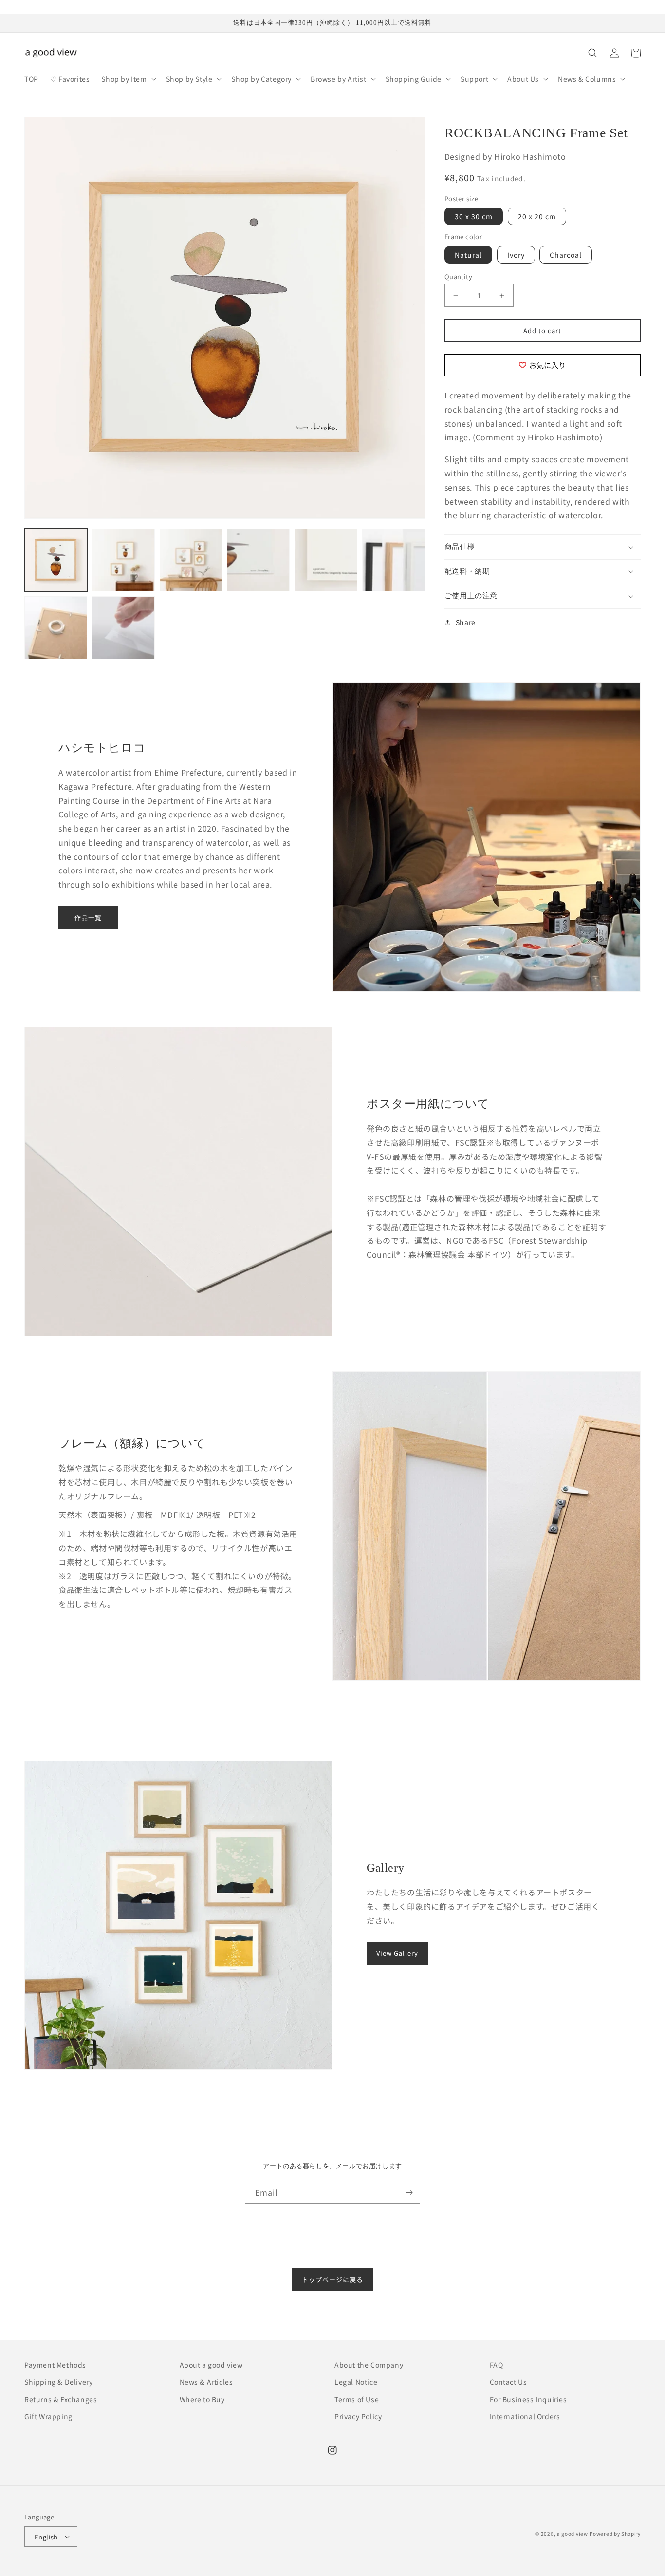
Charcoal (566, 255)
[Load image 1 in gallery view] (56, 560)
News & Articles (206, 2382)
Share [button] (466, 622)
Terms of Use (357, 2399)
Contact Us (508, 2382)
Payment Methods (55, 2365)
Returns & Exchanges (61, 2399)
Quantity (458, 276)
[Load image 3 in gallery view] (191, 560)
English (46, 2537)
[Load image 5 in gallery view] (326, 560)
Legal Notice (356, 2382)
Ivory (516, 255)
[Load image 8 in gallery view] (123, 628)
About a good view (211, 2365)
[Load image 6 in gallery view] (394, 560)
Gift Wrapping (48, 2416)
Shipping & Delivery (58, 2382)
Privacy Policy (358, 2416)
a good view (573, 2533)
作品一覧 (88, 918)
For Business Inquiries (528, 2399)
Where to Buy (202, 2399)
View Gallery (397, 1953)
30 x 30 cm (474, 216)
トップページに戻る (332, 2280)
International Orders (525, 2416)
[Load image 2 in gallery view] (123, 560)
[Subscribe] (409, 2192)
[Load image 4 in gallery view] (258, 560)
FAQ (497, 2365)
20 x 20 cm (537, 216)
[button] (128, 79)
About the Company (369, 2365)
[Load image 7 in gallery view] (56, 628)
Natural (468, 255)
